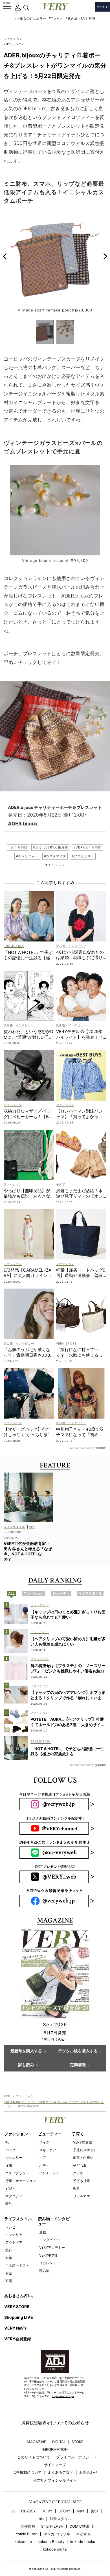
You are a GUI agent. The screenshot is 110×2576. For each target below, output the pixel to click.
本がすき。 (85, 2534)
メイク (44, 2142)
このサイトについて (34, 2457)
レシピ (10, 2227)
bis (41, 2519)
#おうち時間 (18, 847)
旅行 (9, 2250)
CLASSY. (29, 2511)
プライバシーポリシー (74, 2457)
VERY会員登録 (18, 2339)
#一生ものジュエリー (30, 18)
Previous (5, 256)
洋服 (9, 2165)
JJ (13, 2511)
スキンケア (48, 2150)
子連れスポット (85, 2150)
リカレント (48, 2263)
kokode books (83, 2542)
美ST (95, 2511)
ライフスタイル (18, 2219)
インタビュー (49, 2240)
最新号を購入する (26, 2051)
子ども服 (80, 2165)
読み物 (44, 2271)
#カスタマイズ (55, 856)
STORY (64, 2511)
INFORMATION (55, 2450)
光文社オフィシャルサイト (55, 2480)
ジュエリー (14, 2158)
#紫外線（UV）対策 (81, 18)
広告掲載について (27, 2472)
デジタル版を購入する (78, 2051)
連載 (43, 2232)
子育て (78, 2134)
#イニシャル (55, 865)
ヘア (43, 2158)
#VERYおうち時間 (87, 847)
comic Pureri (27, 2534)
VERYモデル (49, 2255)
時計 (9, 2204)
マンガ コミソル (57, 2534)
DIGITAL (59, 2442)
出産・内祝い (83, 2158)
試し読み (26, 2065)
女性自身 (28, 2526)
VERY (48, 2511)
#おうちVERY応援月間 (50, 847)
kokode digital (55, 2549)
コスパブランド (17, 2173)
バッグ (10, 2150)
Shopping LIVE (19, 2317)
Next (105, 256)
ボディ (44, 2165)
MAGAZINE (37, 2442)
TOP (7, 2096)
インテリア (14, 2235)
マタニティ (14, 2196)
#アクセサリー (83, 856)
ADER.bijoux (23, 823)
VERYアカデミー (52, 2247)
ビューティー (50, 2134)
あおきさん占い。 (20, 2295)
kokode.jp (23, 2542)
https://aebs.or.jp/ (63, 2396)
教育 (76, 2188)
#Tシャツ (56, 18)
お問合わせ (88, 2472)
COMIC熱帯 (79, 2526)
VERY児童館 (82, 2142)
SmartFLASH (52, 2526)
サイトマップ (55, 2465)
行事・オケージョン (21, 2181)
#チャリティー (27, 856)
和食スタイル (61, 2519)
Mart (81, 2511)
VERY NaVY (16, 2328)
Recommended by (82, 1448)
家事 (9, 2258)
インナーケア (49, 2173)
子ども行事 (82, 2181)
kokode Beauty (51, 2542)
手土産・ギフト (17, 2266)
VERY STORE (17, 2307)
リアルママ (82, 2196)
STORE (78, 2442)
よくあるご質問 (60, 2472)
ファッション (13, 39)
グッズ (78, 2173)
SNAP (10, 2188)
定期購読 (78, 2065)
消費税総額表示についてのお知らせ (55, 2423)
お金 (9, 2273)
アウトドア (14, 2242)
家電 (9, 2281)
